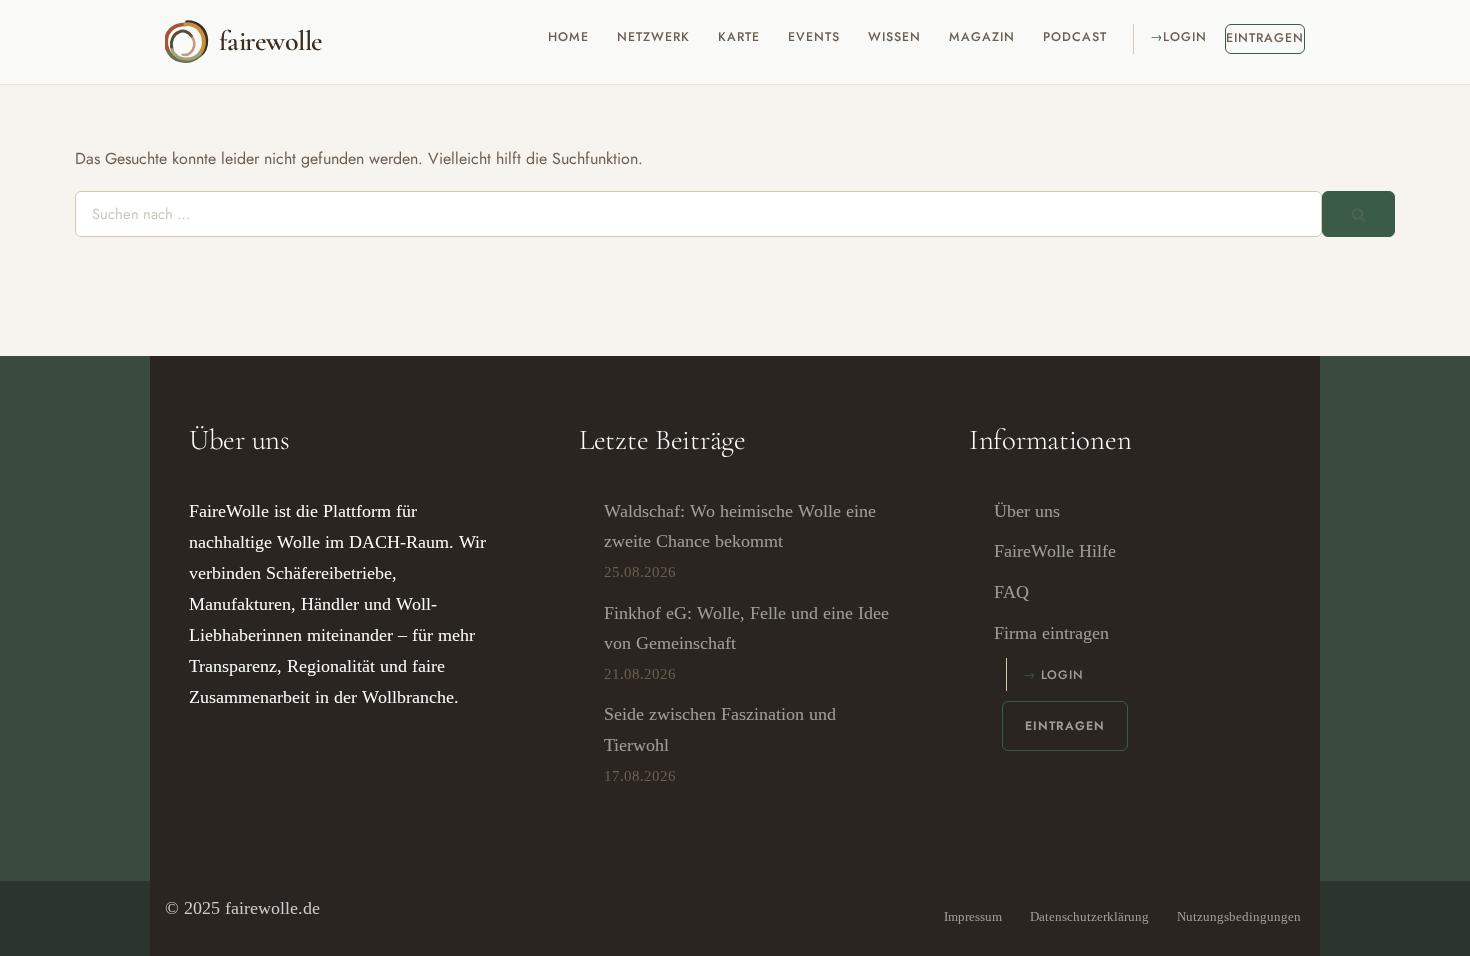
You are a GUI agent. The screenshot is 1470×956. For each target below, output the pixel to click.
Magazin (982, 37)
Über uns (1027, 511)
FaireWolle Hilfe (1055, 551)
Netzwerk (653, 37)
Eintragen (1265, 38)
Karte (739, 37)
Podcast (1075, 37)
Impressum (973, 916)
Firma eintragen (1051, 633)
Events (814, 37)
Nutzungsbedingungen (1239, 916)
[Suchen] (1358, 214)
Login (1185, 37)
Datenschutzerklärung (1089, 916)
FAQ (1011, 592)
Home (568, 37)
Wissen (894, 37)
